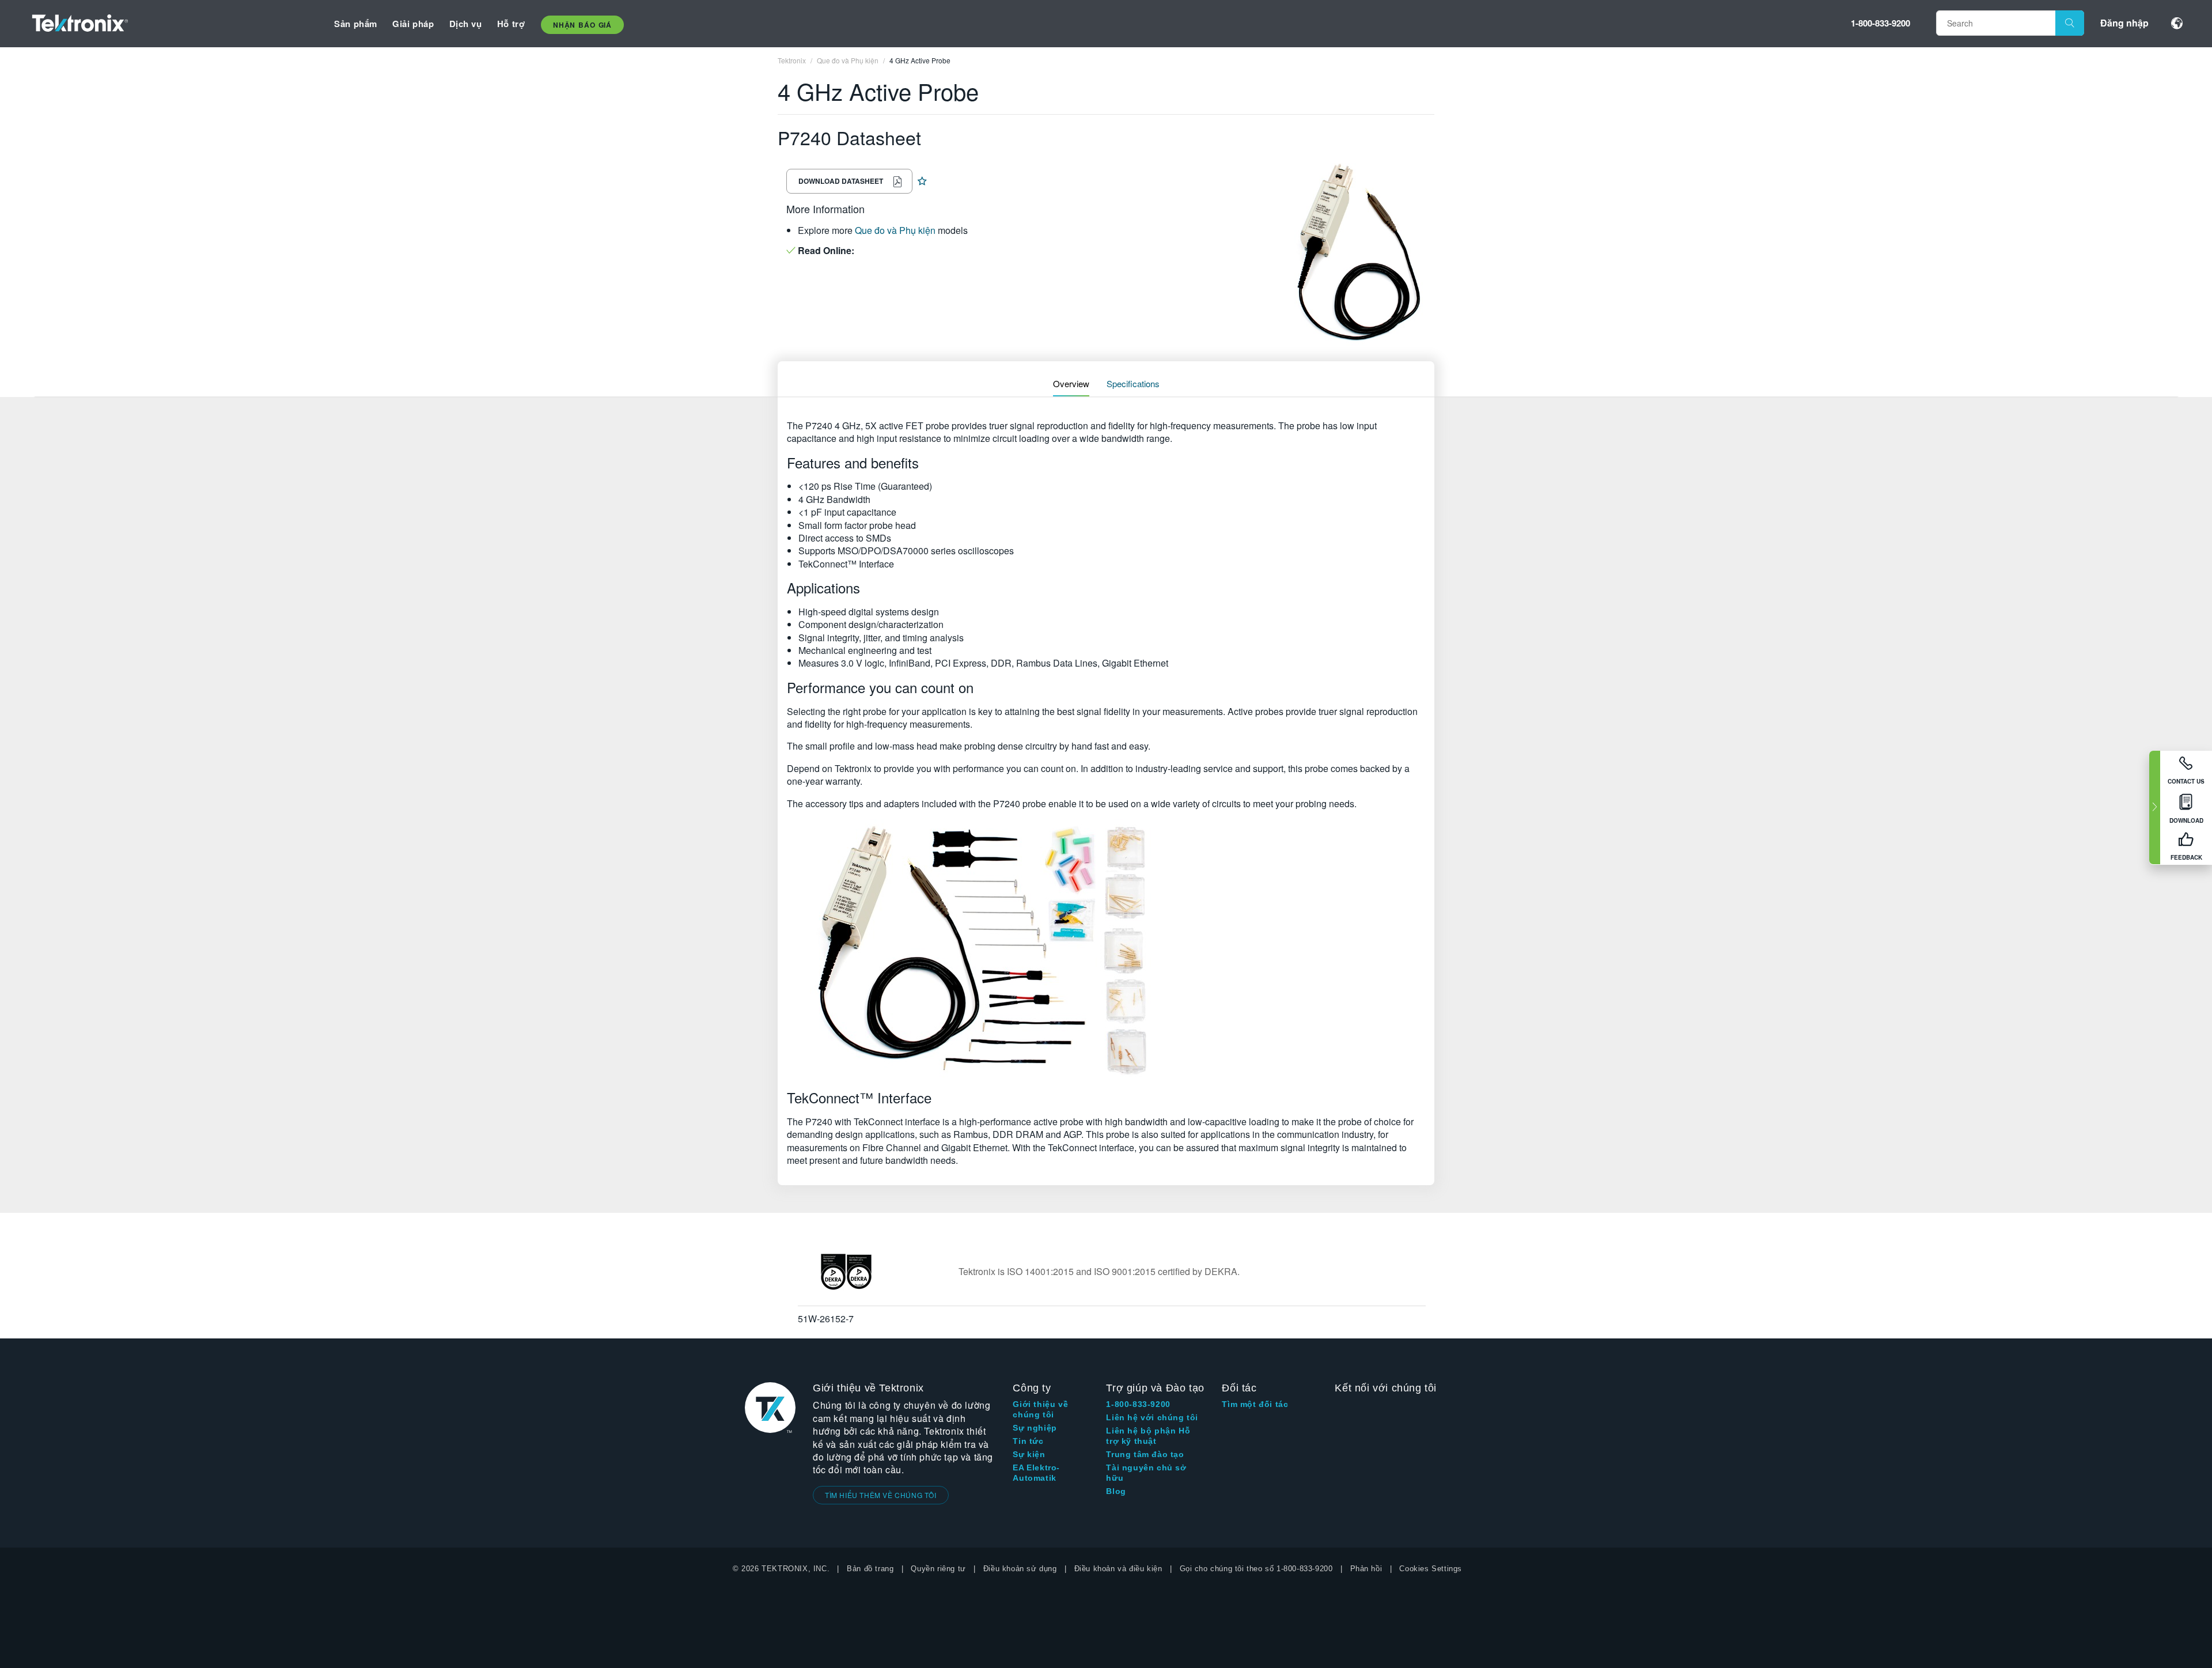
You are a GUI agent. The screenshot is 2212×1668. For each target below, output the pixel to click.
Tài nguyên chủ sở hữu (1146, 1473)
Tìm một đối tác (1255, 1404)
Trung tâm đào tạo (1145, 1454)
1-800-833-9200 (1880, 23)
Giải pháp (413, 24)
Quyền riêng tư (938, 1569)
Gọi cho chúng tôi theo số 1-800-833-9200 (1256, 1569)
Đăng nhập (2124, 23)
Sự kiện (1029, 1454)
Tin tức (1028, 1441)
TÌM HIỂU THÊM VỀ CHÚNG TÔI (881, 1495)
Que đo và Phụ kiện (895, 230)
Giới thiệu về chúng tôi (1040, 1409)
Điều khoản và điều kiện (1118, 1569)
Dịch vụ (466, 24)
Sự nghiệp (1035, 1428)
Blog (1116, 1491)
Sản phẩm (356, 24)
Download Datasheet (841, 181)
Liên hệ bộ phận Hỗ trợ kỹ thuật (1148, 1436)
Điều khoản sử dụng (1020, 1569)
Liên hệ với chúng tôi (1152, 1417)
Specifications (1133, 383)
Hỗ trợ (511, 24)
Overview (1071, 383)
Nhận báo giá (582, 25)
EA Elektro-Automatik (1036, 1473)
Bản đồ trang (870, 1569)
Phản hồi (1366, 1569)
